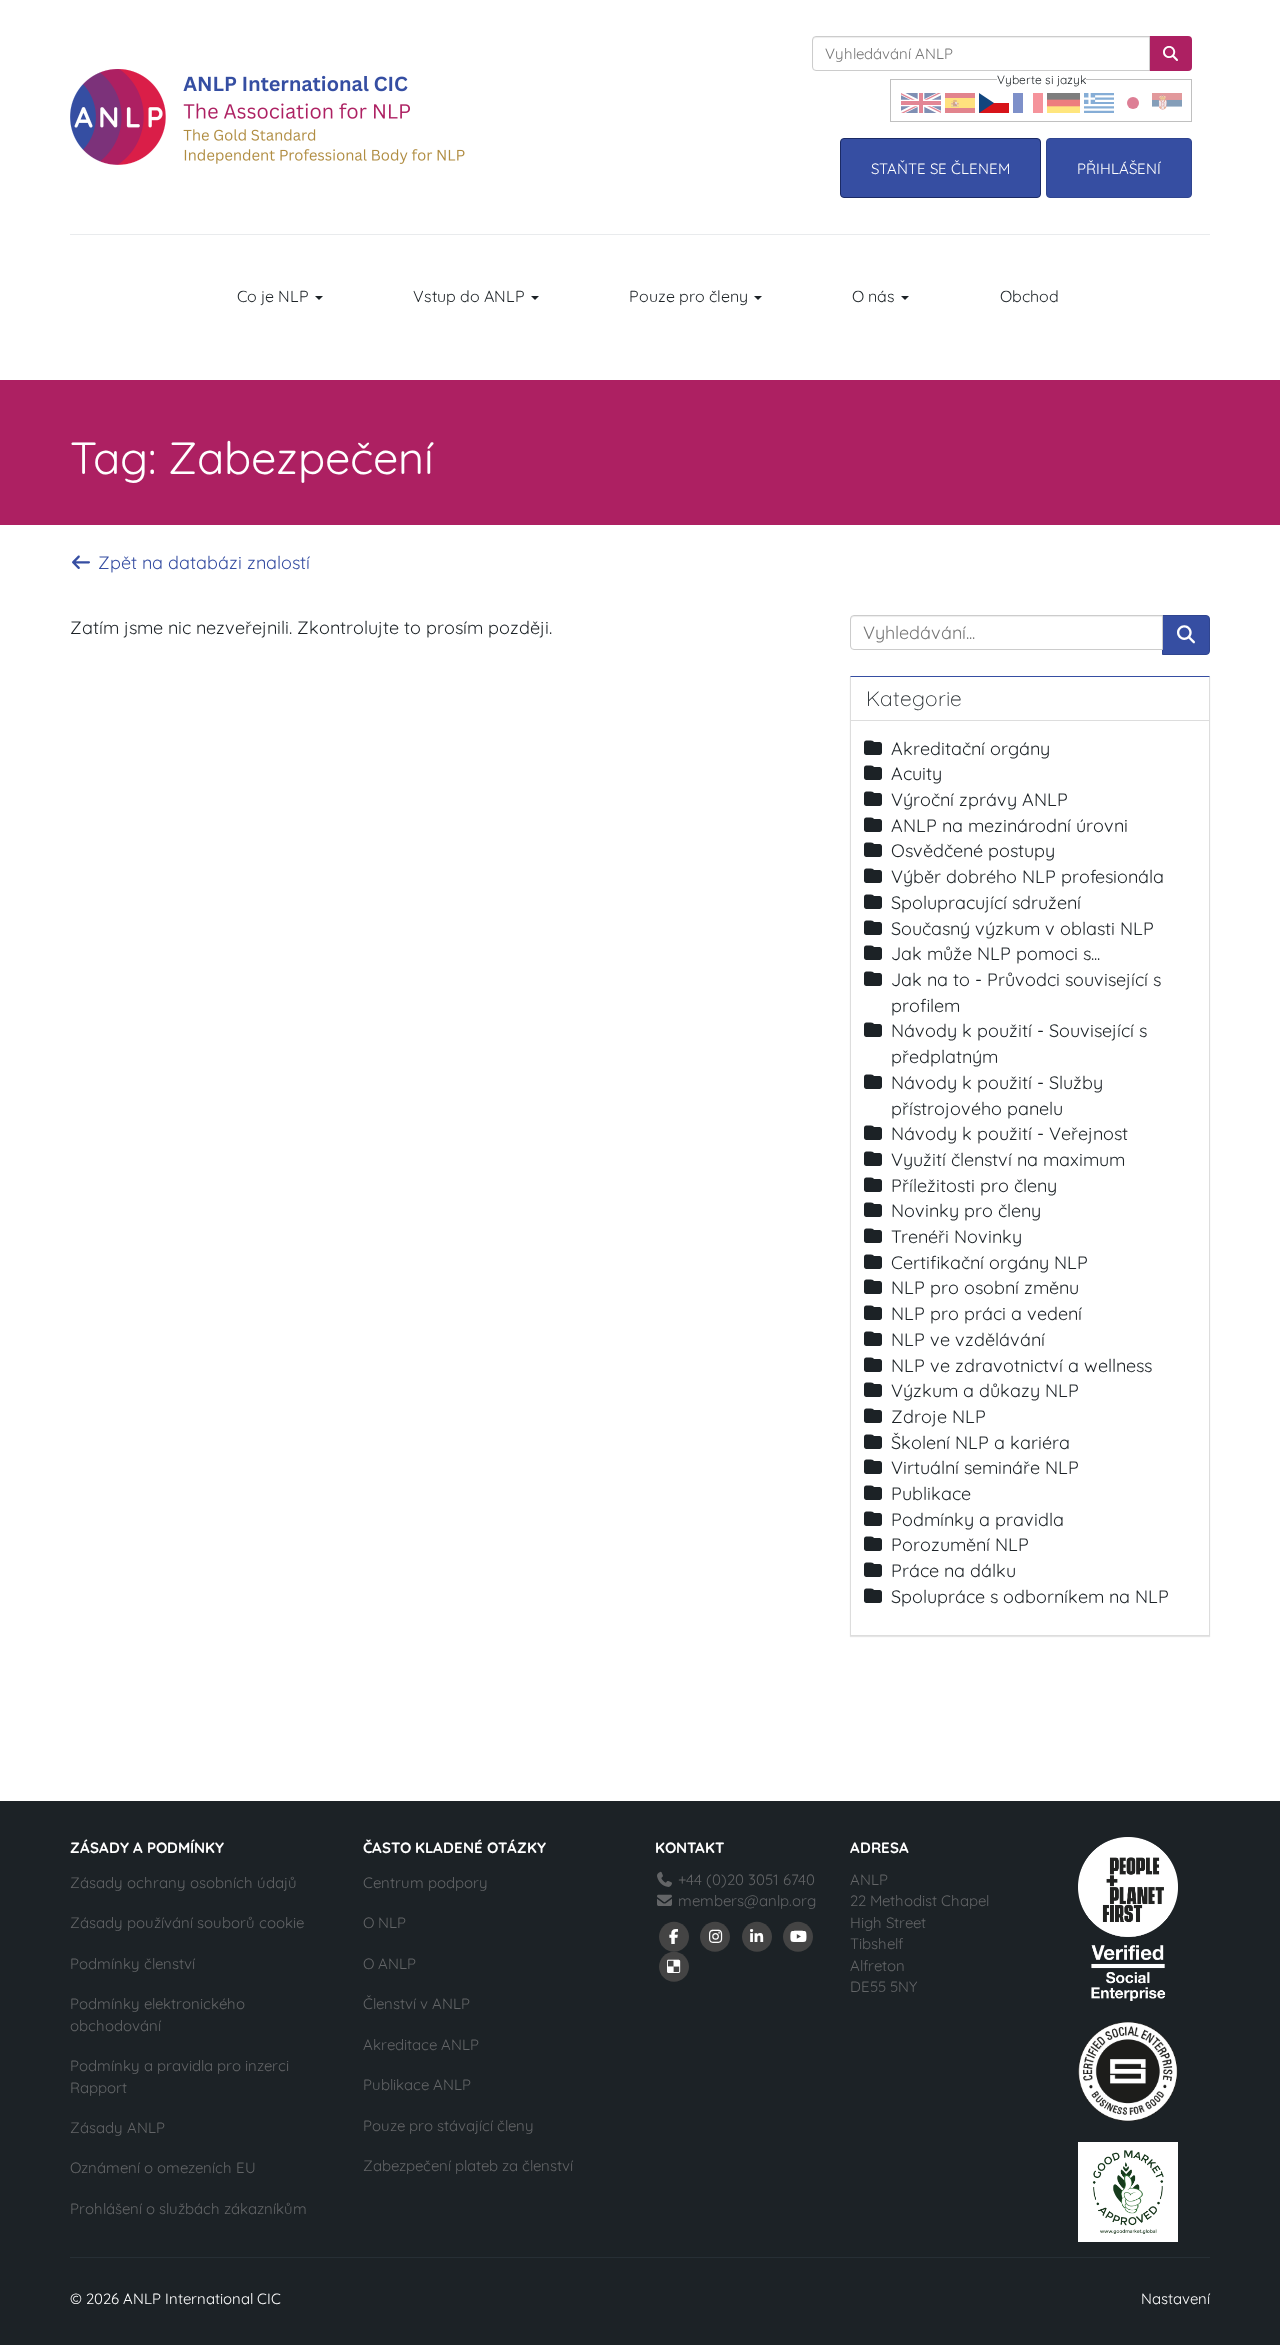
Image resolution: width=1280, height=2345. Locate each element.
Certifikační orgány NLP (989, 1262)
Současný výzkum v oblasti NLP (1022, 928)
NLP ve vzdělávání (968, 1339)
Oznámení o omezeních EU (163, 2167)
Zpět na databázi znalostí (201, 562)
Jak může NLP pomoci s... (995, 953)
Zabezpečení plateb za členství (468, 2165)
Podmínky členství (132, 1963)
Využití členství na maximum (1008, 1159)
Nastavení (1175, 2298)
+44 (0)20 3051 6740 (744, 1879)
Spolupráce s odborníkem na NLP (1030, 1596)
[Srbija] (1167, 100)
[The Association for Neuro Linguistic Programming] (267, 117)
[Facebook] (674, 1935)
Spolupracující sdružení (986, 902)
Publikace (931, 1493)
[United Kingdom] (921, 100)
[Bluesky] (674, 1965)
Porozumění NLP (960, 1544)
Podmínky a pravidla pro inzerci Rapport (179, 2076)
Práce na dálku (953, 1570)
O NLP (384, 1922)
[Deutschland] (1063, 100)
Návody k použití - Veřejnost (1009, 1133)
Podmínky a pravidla (977, 1519)
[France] (1028, 100)
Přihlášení (1119, 168)
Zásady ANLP (117, 2127)
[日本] (1133, 100)
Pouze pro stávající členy (448, 2125)
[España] (960, 100)
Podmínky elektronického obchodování (157, 2014)
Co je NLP (275, 296)
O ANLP (389, 1963)
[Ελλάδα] (1099, 100)
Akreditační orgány (970, 748)
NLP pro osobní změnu (985, 1287)
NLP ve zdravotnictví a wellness (1021, 1365)
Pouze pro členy (690, 296)
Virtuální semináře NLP (985, 1467)
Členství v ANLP (416, 2003)
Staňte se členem (940, 168)
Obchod (1029, 296)
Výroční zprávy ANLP (979, 799)
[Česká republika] (994, 100)
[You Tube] (799, 1935)
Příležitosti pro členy (974, 1185)
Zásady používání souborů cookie (187, 1922)
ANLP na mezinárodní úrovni (1009, 825)
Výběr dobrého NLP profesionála (1027, 876)
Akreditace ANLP (421, 2044)
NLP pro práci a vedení (986, 1313)
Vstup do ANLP (471, 296)
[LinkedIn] (757, 1935)
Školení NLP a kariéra (980, 1442)
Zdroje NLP (938, 1416)
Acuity (916, 773)
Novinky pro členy (966, 1210)
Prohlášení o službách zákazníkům (188, 2208)
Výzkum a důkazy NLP (985, 1390)
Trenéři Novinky (956, 1236)
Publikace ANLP (417, 2084)
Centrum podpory (425, 1882)
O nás (875, 296)
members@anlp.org (747, 1900)
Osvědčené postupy (973, 850)
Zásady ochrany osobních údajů (183, 1882)
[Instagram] (716, 1935)
